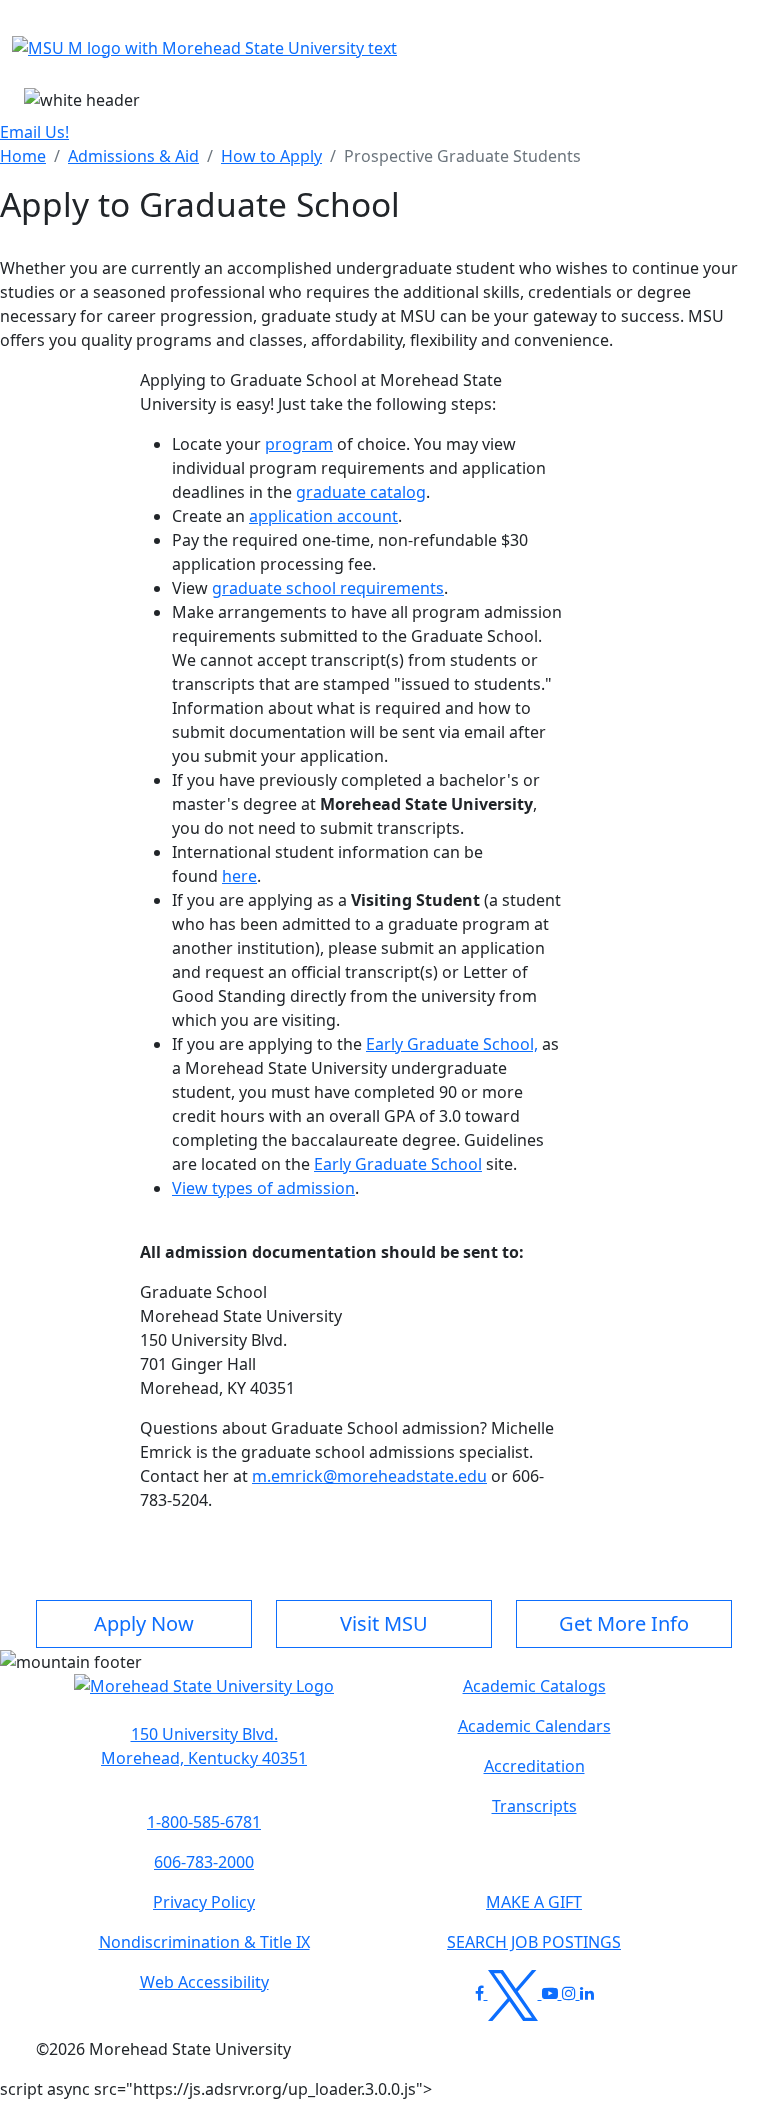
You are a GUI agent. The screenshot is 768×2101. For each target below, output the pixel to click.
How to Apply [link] (271, 156)
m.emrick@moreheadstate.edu (369, 1476)
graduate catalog (361, 492)
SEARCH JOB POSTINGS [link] (534, 1942)
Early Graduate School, (452, 1044)
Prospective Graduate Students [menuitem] (462, 156)
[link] (204, 1746)
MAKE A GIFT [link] (534, 1902)
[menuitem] (23, 156)
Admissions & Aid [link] (133, 156)
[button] (204, 1696)
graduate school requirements (328, 588)
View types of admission (263, 1188)
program (299, 444)
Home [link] (23, 156)
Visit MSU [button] (384, 1623)
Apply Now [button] (144, 1623)
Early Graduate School (398, 1164)
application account (323, 516)
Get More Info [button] (624, 1623)
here (239, 876)
